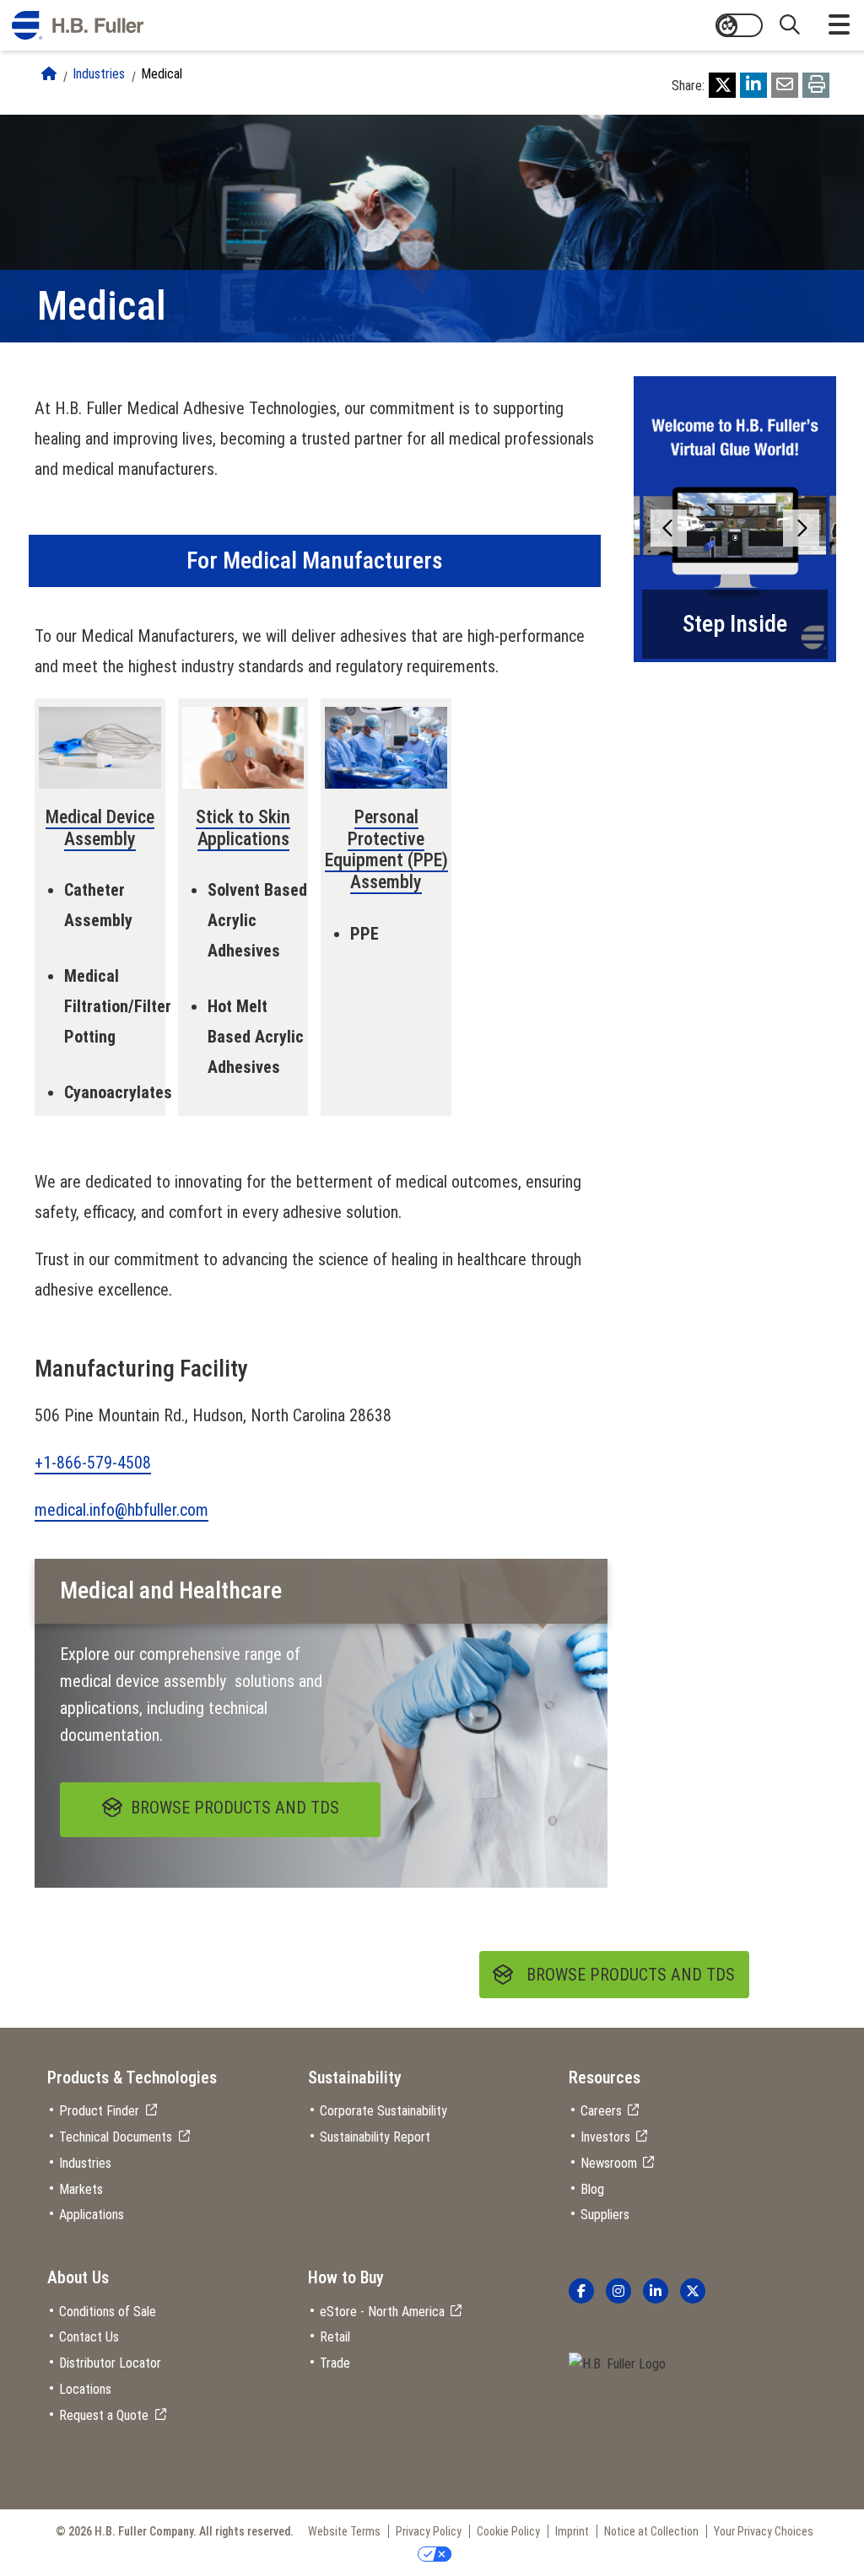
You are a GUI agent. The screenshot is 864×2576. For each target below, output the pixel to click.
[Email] (785, 85)
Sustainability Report (375, 2137)
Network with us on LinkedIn (656, 2291)
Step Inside (735, 624)
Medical (162, 74)
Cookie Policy (508, 2531)
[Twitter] (722, 85)
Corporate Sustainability (383, 2111)
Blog (592, 2189)
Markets (81, 2189)
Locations (85, 2389)
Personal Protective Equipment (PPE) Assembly (386, 849)
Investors (605, 2137)
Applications (92, 2215)
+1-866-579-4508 (93, 1463)
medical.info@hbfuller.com (121, 1510)
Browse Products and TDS (631, 1975)
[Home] (49, 74)
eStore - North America (382, 2312)
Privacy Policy (429, 2531)
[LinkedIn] (753, 85)
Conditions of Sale (108, 2312)
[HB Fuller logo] (78, 25)
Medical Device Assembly (100, 828)
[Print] (816, 85)
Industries (99, 74)
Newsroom (609, 2163)
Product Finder (99, 2111)
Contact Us (89, 2337)
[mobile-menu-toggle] (839, 25)
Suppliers (605, 2215)
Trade (335, 2363)
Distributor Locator (110, 2363)
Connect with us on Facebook (581, 2291)
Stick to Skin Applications (243, 828)
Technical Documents (116, 2137)
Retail (335, 2337)
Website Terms (344, 2531)
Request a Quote (104, 2415)
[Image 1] (617, 2365)
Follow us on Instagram (618, 2291)
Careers (601, 2111)
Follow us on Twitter (693, 2291)
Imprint (572, 2531)
